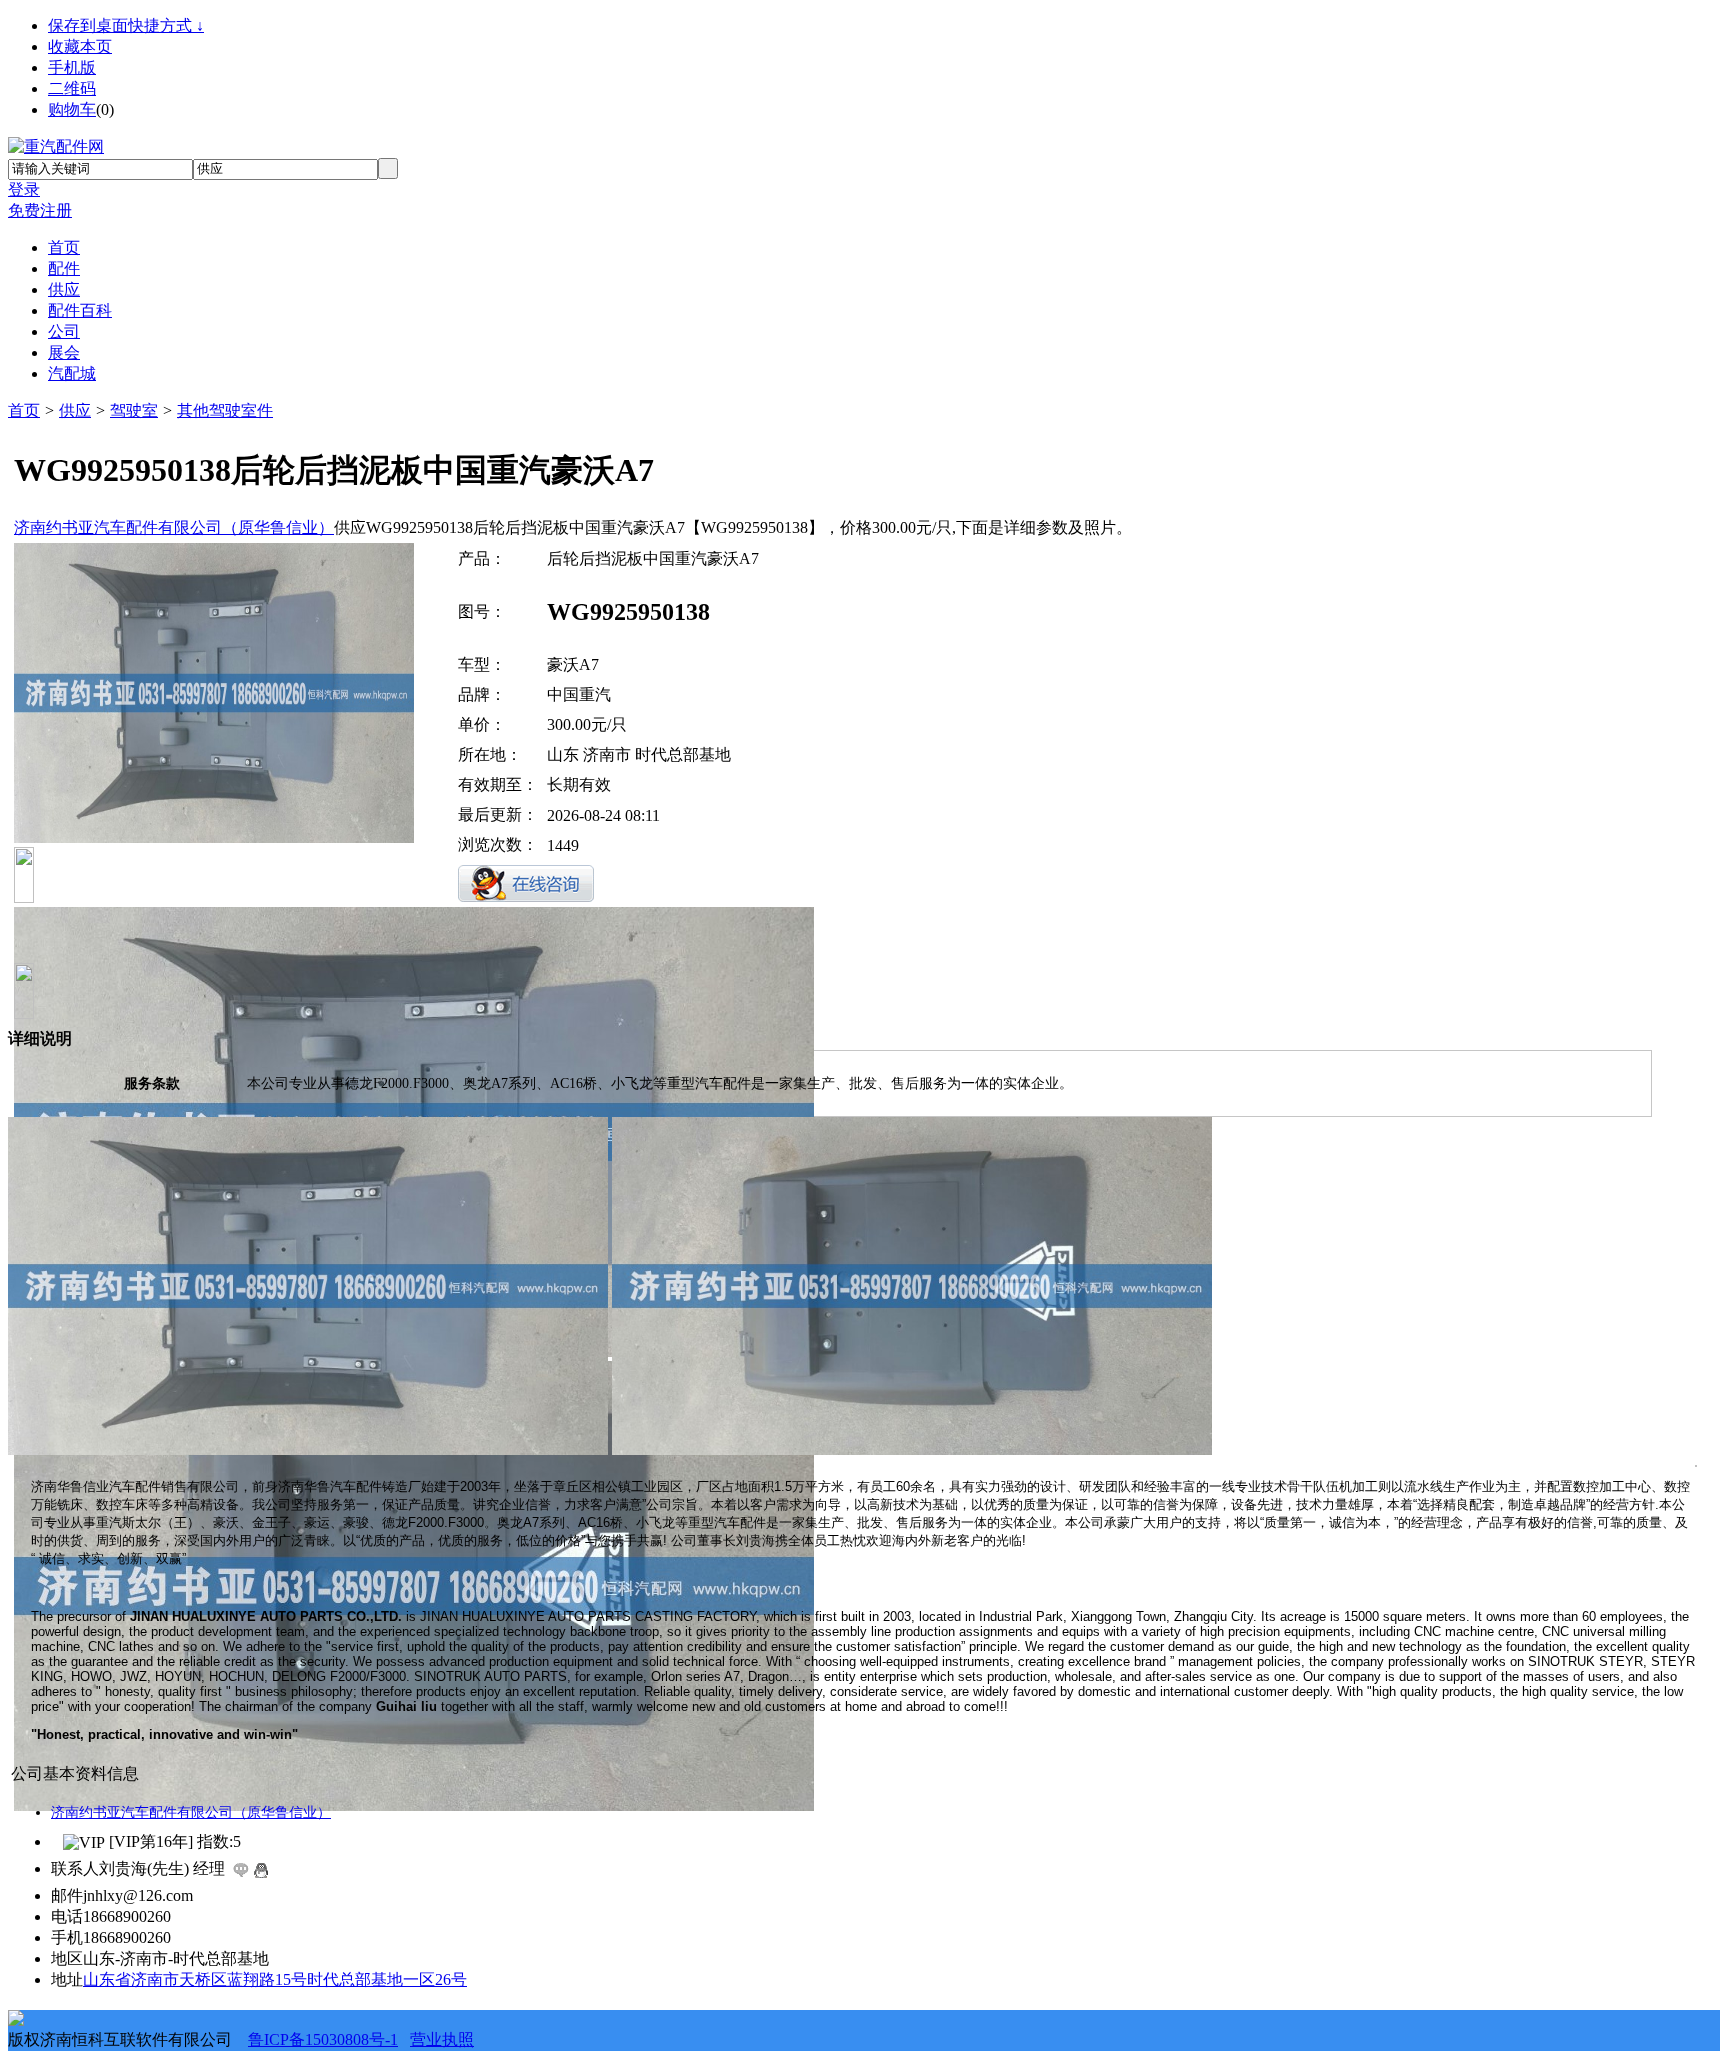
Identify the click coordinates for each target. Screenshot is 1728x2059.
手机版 (72, 67)
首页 (24, 410)
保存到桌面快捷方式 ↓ (126, 25)
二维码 (72, 88)
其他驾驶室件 (225, 410)
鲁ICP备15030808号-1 (323, 2039)
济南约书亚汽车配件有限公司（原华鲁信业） (174, 527)
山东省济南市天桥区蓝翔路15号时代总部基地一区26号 (275, 1979)
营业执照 (442, 2039)
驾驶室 (134, 410)
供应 (75, 410)
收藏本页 (80, 46)
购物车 (72, 109)
